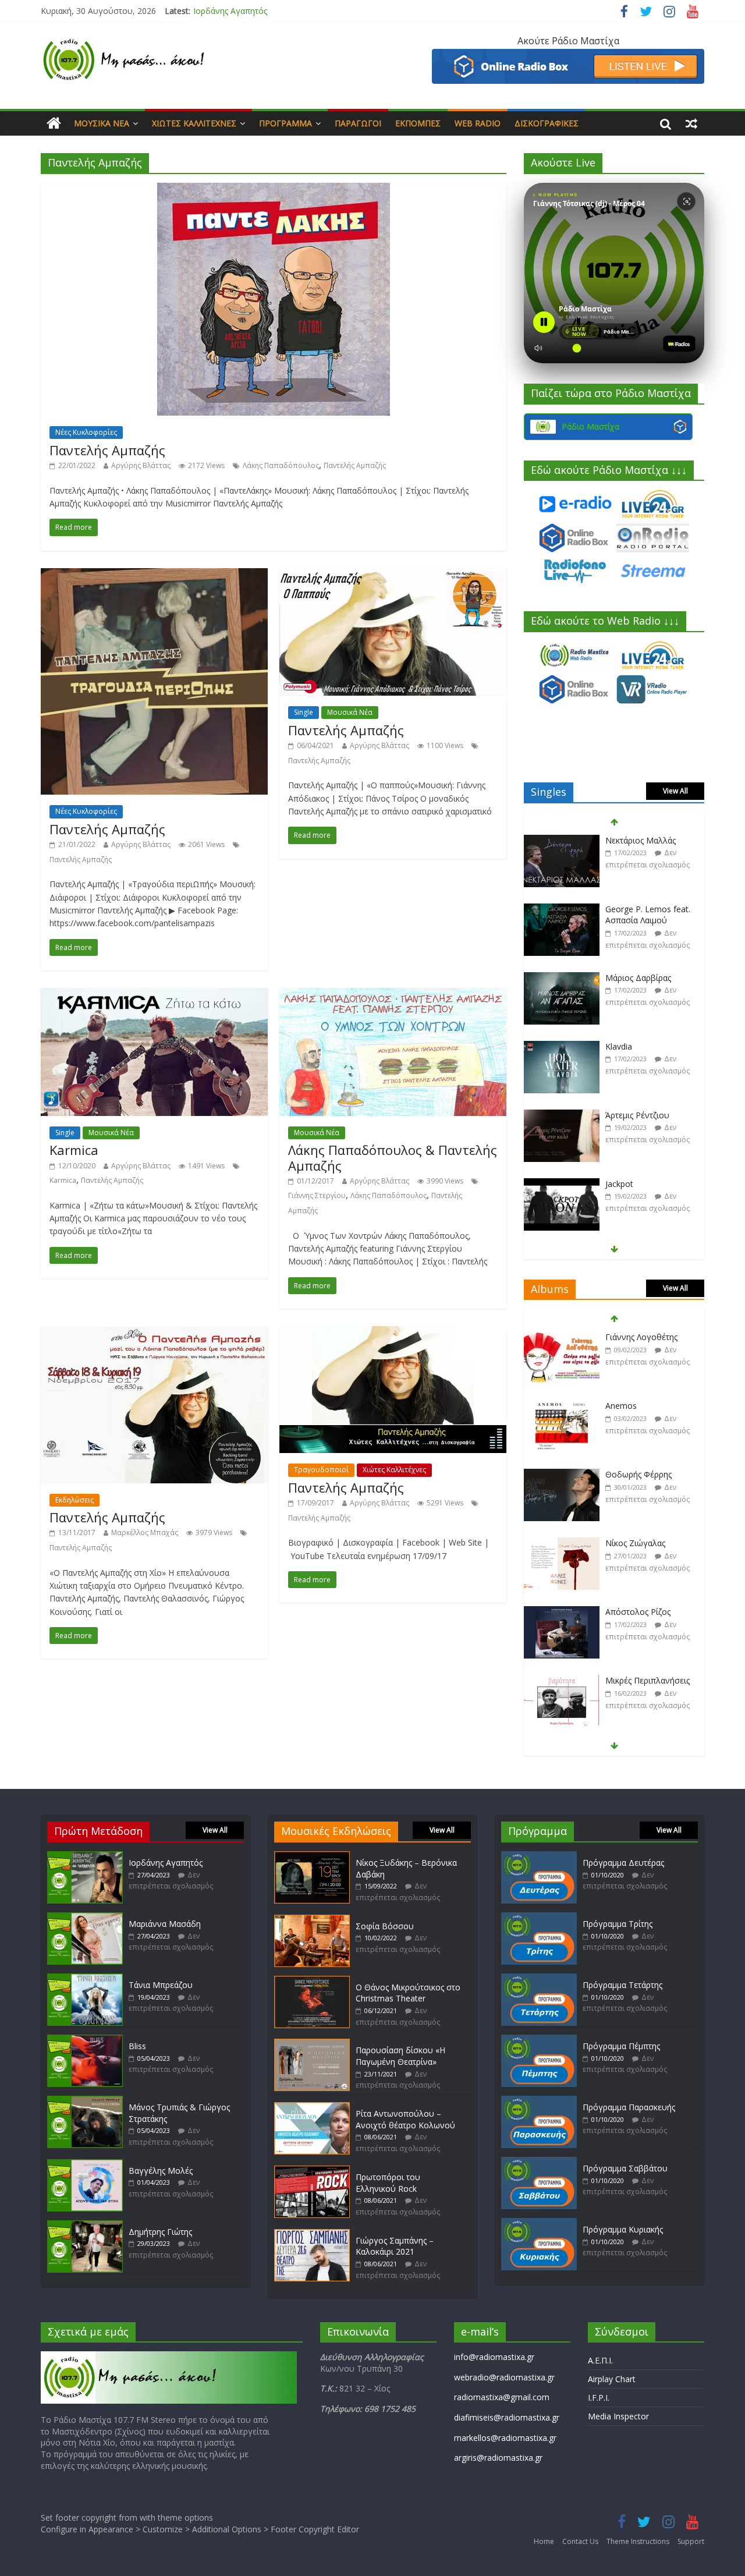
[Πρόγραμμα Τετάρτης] (539, 1979)
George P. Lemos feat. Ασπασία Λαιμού (648, 846)
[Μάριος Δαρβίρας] (562, 910)
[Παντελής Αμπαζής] (274, 190)
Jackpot (619, 1115)
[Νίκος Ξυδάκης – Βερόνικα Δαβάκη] (312, 1857)
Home (544, 2541)
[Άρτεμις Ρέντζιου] (562, 1047)
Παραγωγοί (358, 123)
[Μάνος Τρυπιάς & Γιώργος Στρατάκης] (85, 2101)
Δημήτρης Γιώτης (160, 2232)
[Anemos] (562, 1337)
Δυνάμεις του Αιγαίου (647, 1680)
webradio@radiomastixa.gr (504, 2377)
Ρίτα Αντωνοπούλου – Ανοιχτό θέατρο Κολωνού (405, 2119)
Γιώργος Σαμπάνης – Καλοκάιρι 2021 (395, 2246)
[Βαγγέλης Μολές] (85, 2165)
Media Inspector (618, 2416)
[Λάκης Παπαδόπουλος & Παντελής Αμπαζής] (393, 995)
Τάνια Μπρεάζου (161, 1985)
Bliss (137, 2046)
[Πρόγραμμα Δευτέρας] (539, 1857)
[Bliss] (85, 2040)
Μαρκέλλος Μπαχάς (145, 1533)
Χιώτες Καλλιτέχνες (194, 123)
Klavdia (619, 978)
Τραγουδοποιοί (321, 1470)
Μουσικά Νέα (102, 123)
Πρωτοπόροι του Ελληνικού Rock (388, 2183)
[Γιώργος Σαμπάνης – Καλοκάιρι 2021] (312, 2235)
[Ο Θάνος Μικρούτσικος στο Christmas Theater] (312, 1981)
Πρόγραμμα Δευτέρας (623, 1863)
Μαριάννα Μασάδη (165, 1924)
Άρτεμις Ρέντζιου (637, 1046)
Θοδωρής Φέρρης (638, 1406)
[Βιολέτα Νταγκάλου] (562, 1184)
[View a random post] (691, 123)
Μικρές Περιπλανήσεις (648, 1612)
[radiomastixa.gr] (54, 123)
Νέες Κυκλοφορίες (86, 432)
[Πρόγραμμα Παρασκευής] (539, 2101)
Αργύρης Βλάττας (141, 465)
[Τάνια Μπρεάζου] (85, 1979)
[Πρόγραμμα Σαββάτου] (539, 2162)
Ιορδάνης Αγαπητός (230, 11)
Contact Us (580, 2541)
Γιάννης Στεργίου (317, 1195)
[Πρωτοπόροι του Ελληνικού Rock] (312, 2171)
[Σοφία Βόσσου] (312, 1920)
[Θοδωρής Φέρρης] (562, 1406)
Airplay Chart (612, 2379)
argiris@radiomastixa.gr (498, 2458)
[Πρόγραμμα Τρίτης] (539, 1918)
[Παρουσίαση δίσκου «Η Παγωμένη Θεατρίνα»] (312, 2044)
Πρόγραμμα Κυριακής (623, 2229)
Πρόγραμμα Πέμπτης (621, 2046)
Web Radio (478, 123)
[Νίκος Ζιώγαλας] (562, 1475)
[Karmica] (154, 995)
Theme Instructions (638, 2541)
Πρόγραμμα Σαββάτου (625, 2168)
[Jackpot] (562, 1116)
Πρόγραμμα (285, 123)
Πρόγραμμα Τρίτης (618, 1924)
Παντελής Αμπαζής (107, 450)
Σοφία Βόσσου (385, 1926)
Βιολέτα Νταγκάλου (643, 1184)
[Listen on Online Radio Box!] (568, 56)
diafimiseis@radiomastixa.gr (507, 2417)
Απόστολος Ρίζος (638, 1543)
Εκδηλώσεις (74, 1500)
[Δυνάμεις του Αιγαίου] (562, 1681)
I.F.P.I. (599, 2398)
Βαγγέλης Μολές (161, 2171)
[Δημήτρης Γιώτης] (85, 2226)
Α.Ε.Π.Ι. (600, 2360)
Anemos (621, 1337)
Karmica (74, 1150)
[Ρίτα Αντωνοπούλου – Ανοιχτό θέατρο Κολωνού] (312, 2108)
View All (675, 791)
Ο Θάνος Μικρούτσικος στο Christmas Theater (408, 1993)
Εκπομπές (418, 123)
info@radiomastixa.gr (494, 2357)
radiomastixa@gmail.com (502, 2397)
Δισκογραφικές (547, 123)
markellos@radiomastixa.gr (505, 2438)
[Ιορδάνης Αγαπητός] (85, 1857)
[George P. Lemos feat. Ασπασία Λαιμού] (562, 841)
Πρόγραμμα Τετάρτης (622, 1985)
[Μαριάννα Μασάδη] (85, 1918)
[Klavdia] (562, 978)
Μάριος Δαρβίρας (638, 909)
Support (691, 2541)
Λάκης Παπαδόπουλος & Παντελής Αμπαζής (393, 1157)
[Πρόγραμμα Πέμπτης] (539, 2040)
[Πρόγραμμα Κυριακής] (539, 2224)
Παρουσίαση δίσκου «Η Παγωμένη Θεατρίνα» (400, 2056)
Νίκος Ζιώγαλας (635, 1474)
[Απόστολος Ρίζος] (562, 1544)
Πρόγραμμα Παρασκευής (629, 2107)
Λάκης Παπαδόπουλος (281, 465)
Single (304, 712)
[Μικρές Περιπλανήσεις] (562, 1612)
